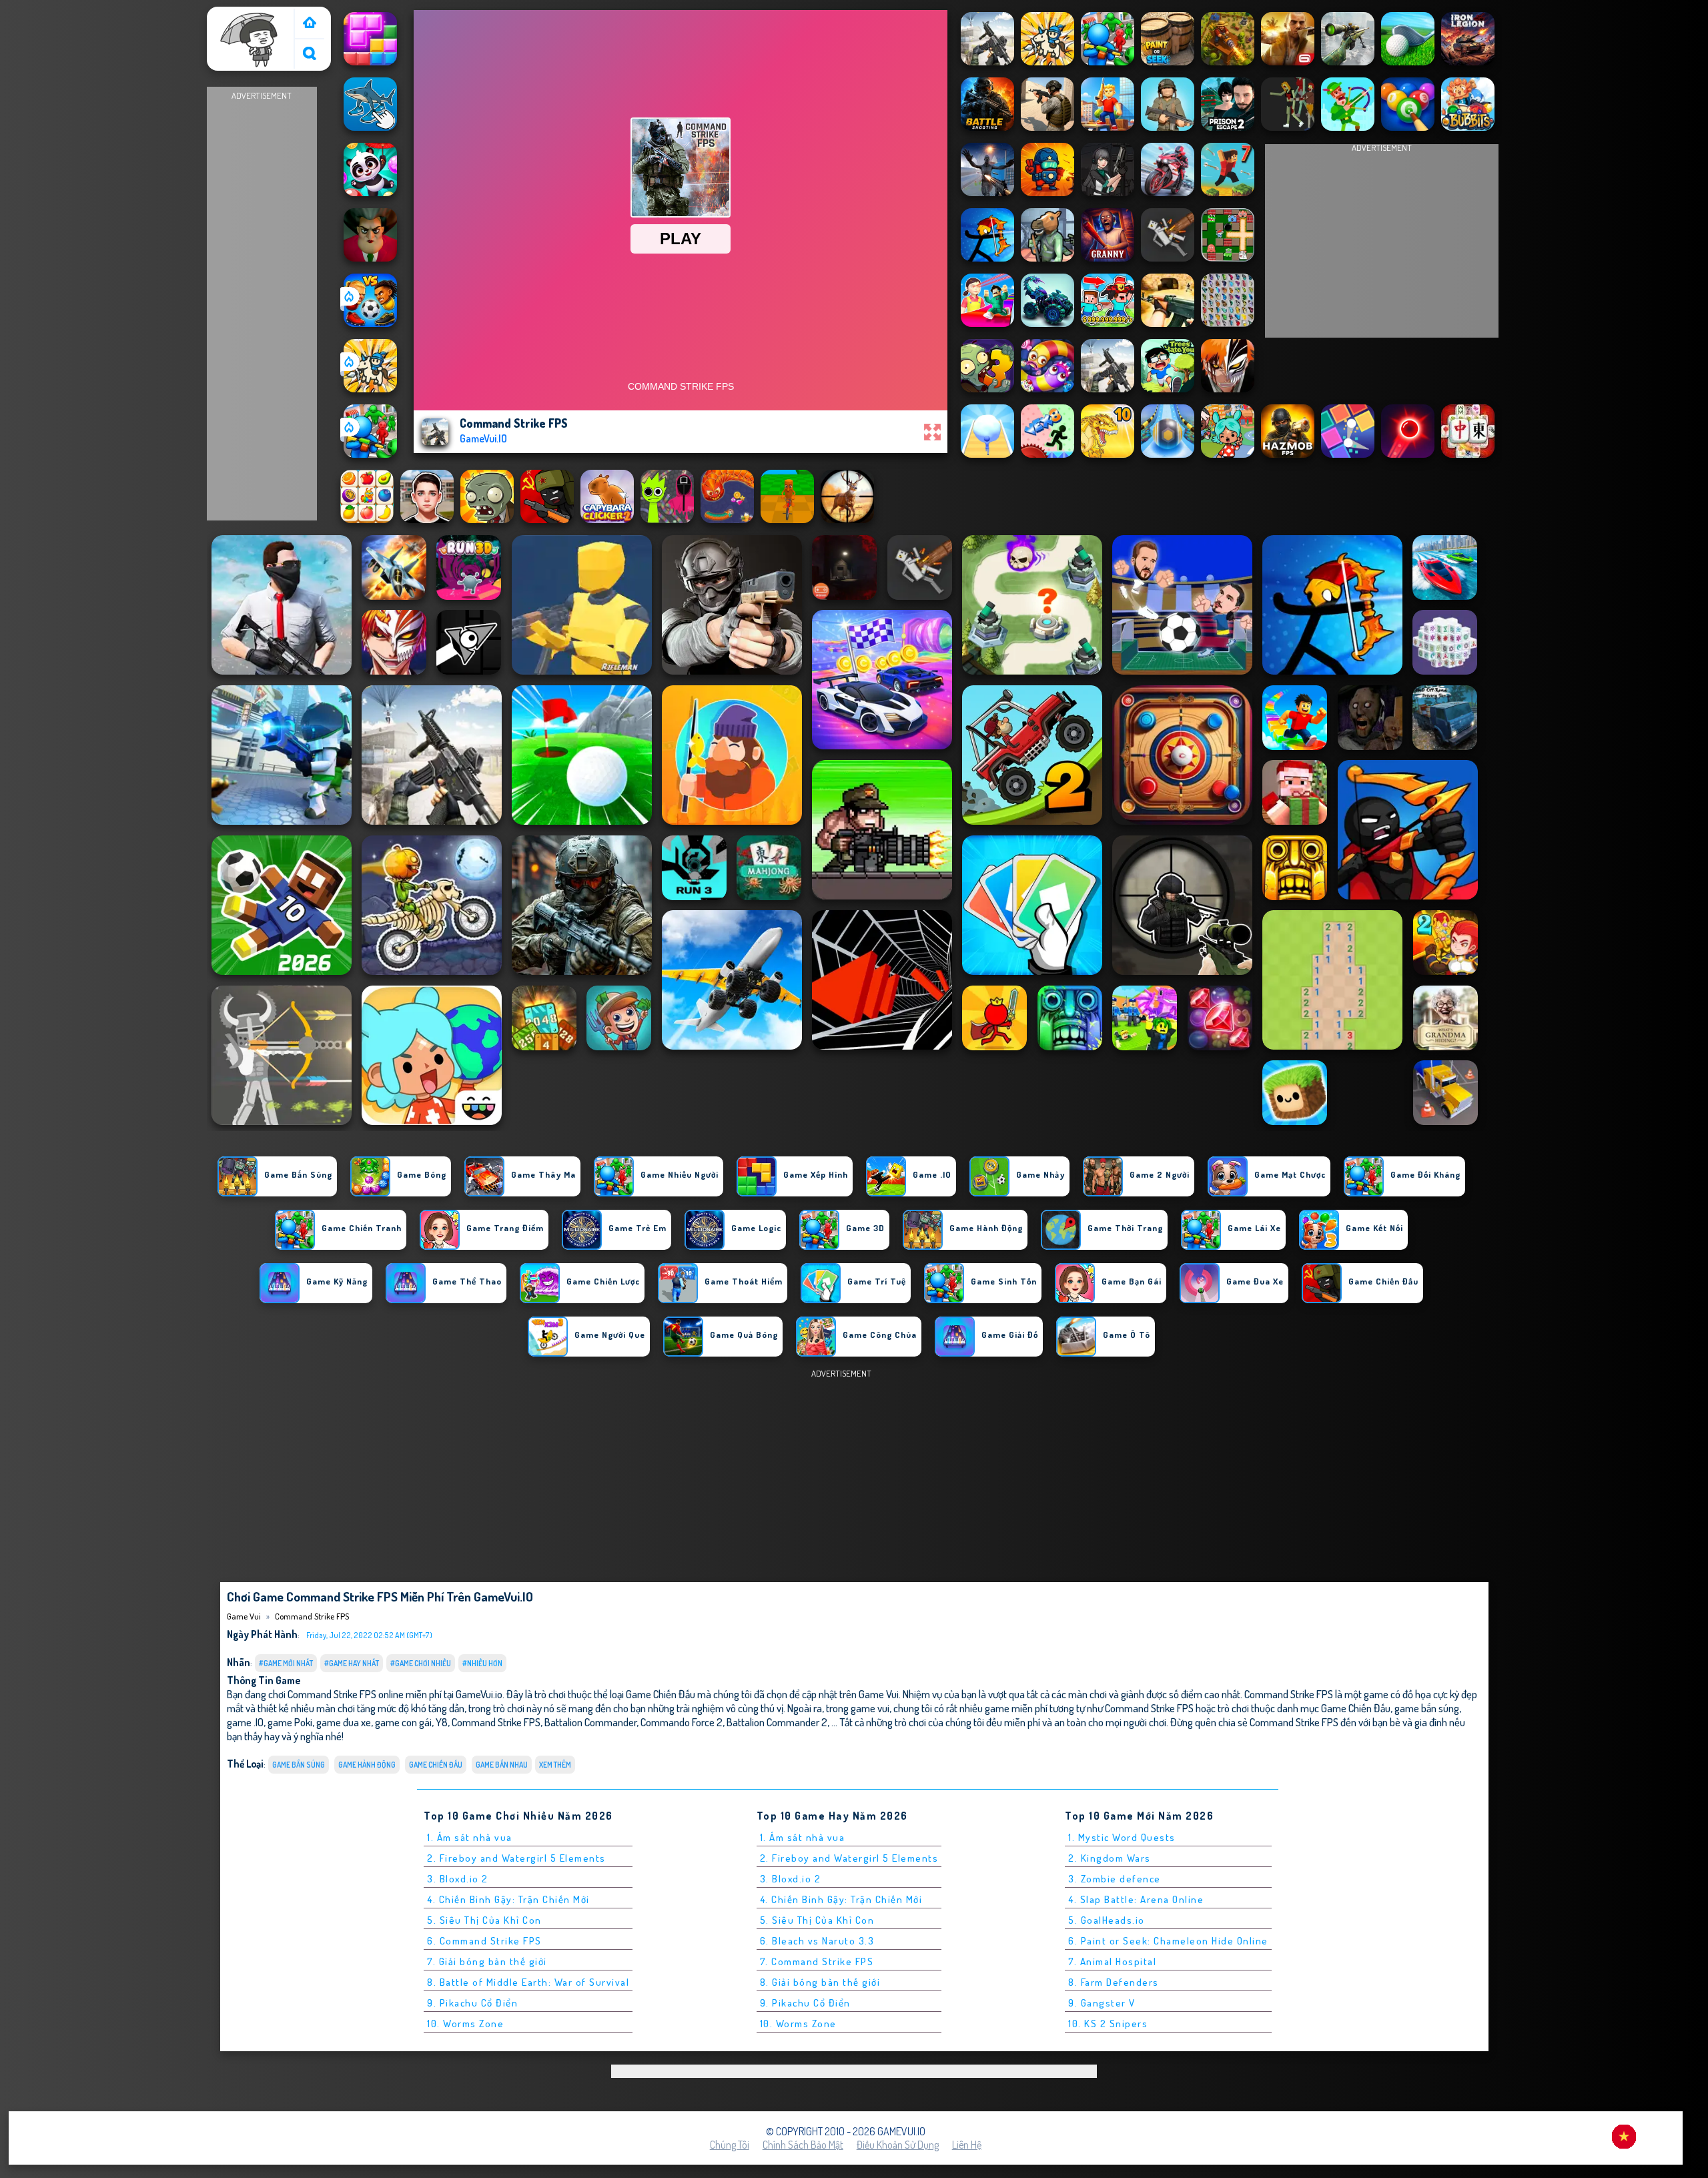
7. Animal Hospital (1112, 1961)
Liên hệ (967, 2145)
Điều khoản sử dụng (898, 2145)
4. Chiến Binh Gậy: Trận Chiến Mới (508, 1899)
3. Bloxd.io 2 (458, 1879)
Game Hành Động (367, 1765)
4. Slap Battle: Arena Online (1136, 1899)
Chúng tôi (730, 2145)
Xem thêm (555, 1765)
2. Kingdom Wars (1110, 1858)
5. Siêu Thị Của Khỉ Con (484, 1920)
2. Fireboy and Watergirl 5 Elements (516, 1858)
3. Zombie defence (1115, 1879)
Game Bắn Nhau (502, 1765)
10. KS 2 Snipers (1108, 2024)
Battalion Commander (590, 1722)
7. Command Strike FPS (817, 1961)
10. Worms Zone (465, 2024)
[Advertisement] (262, 304)
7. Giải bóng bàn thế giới (487, 1961)
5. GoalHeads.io (1107, 1920)
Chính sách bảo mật (803, 2145)
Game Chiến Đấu (436, 1765)
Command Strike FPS (312, 1616)
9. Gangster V (1102, 2003)
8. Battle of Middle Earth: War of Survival (528, 1982)
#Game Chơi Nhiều (421, 1663)
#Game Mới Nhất (286, 1663)
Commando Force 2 (682, 1722)
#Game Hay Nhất (352, 1663)
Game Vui (233, 15)
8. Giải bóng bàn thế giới (820, 1982)
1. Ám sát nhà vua (470, 1837)
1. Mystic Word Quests (1122, 1837)
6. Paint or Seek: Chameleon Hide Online (1168, 1941)
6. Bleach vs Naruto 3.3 (817, 1941)
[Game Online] (310, 24)
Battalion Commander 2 (777, 1722)
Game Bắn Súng (299, 1765)
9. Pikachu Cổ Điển (472, 2003)
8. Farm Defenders (1114, 1982)
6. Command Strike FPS (484, 1941)
